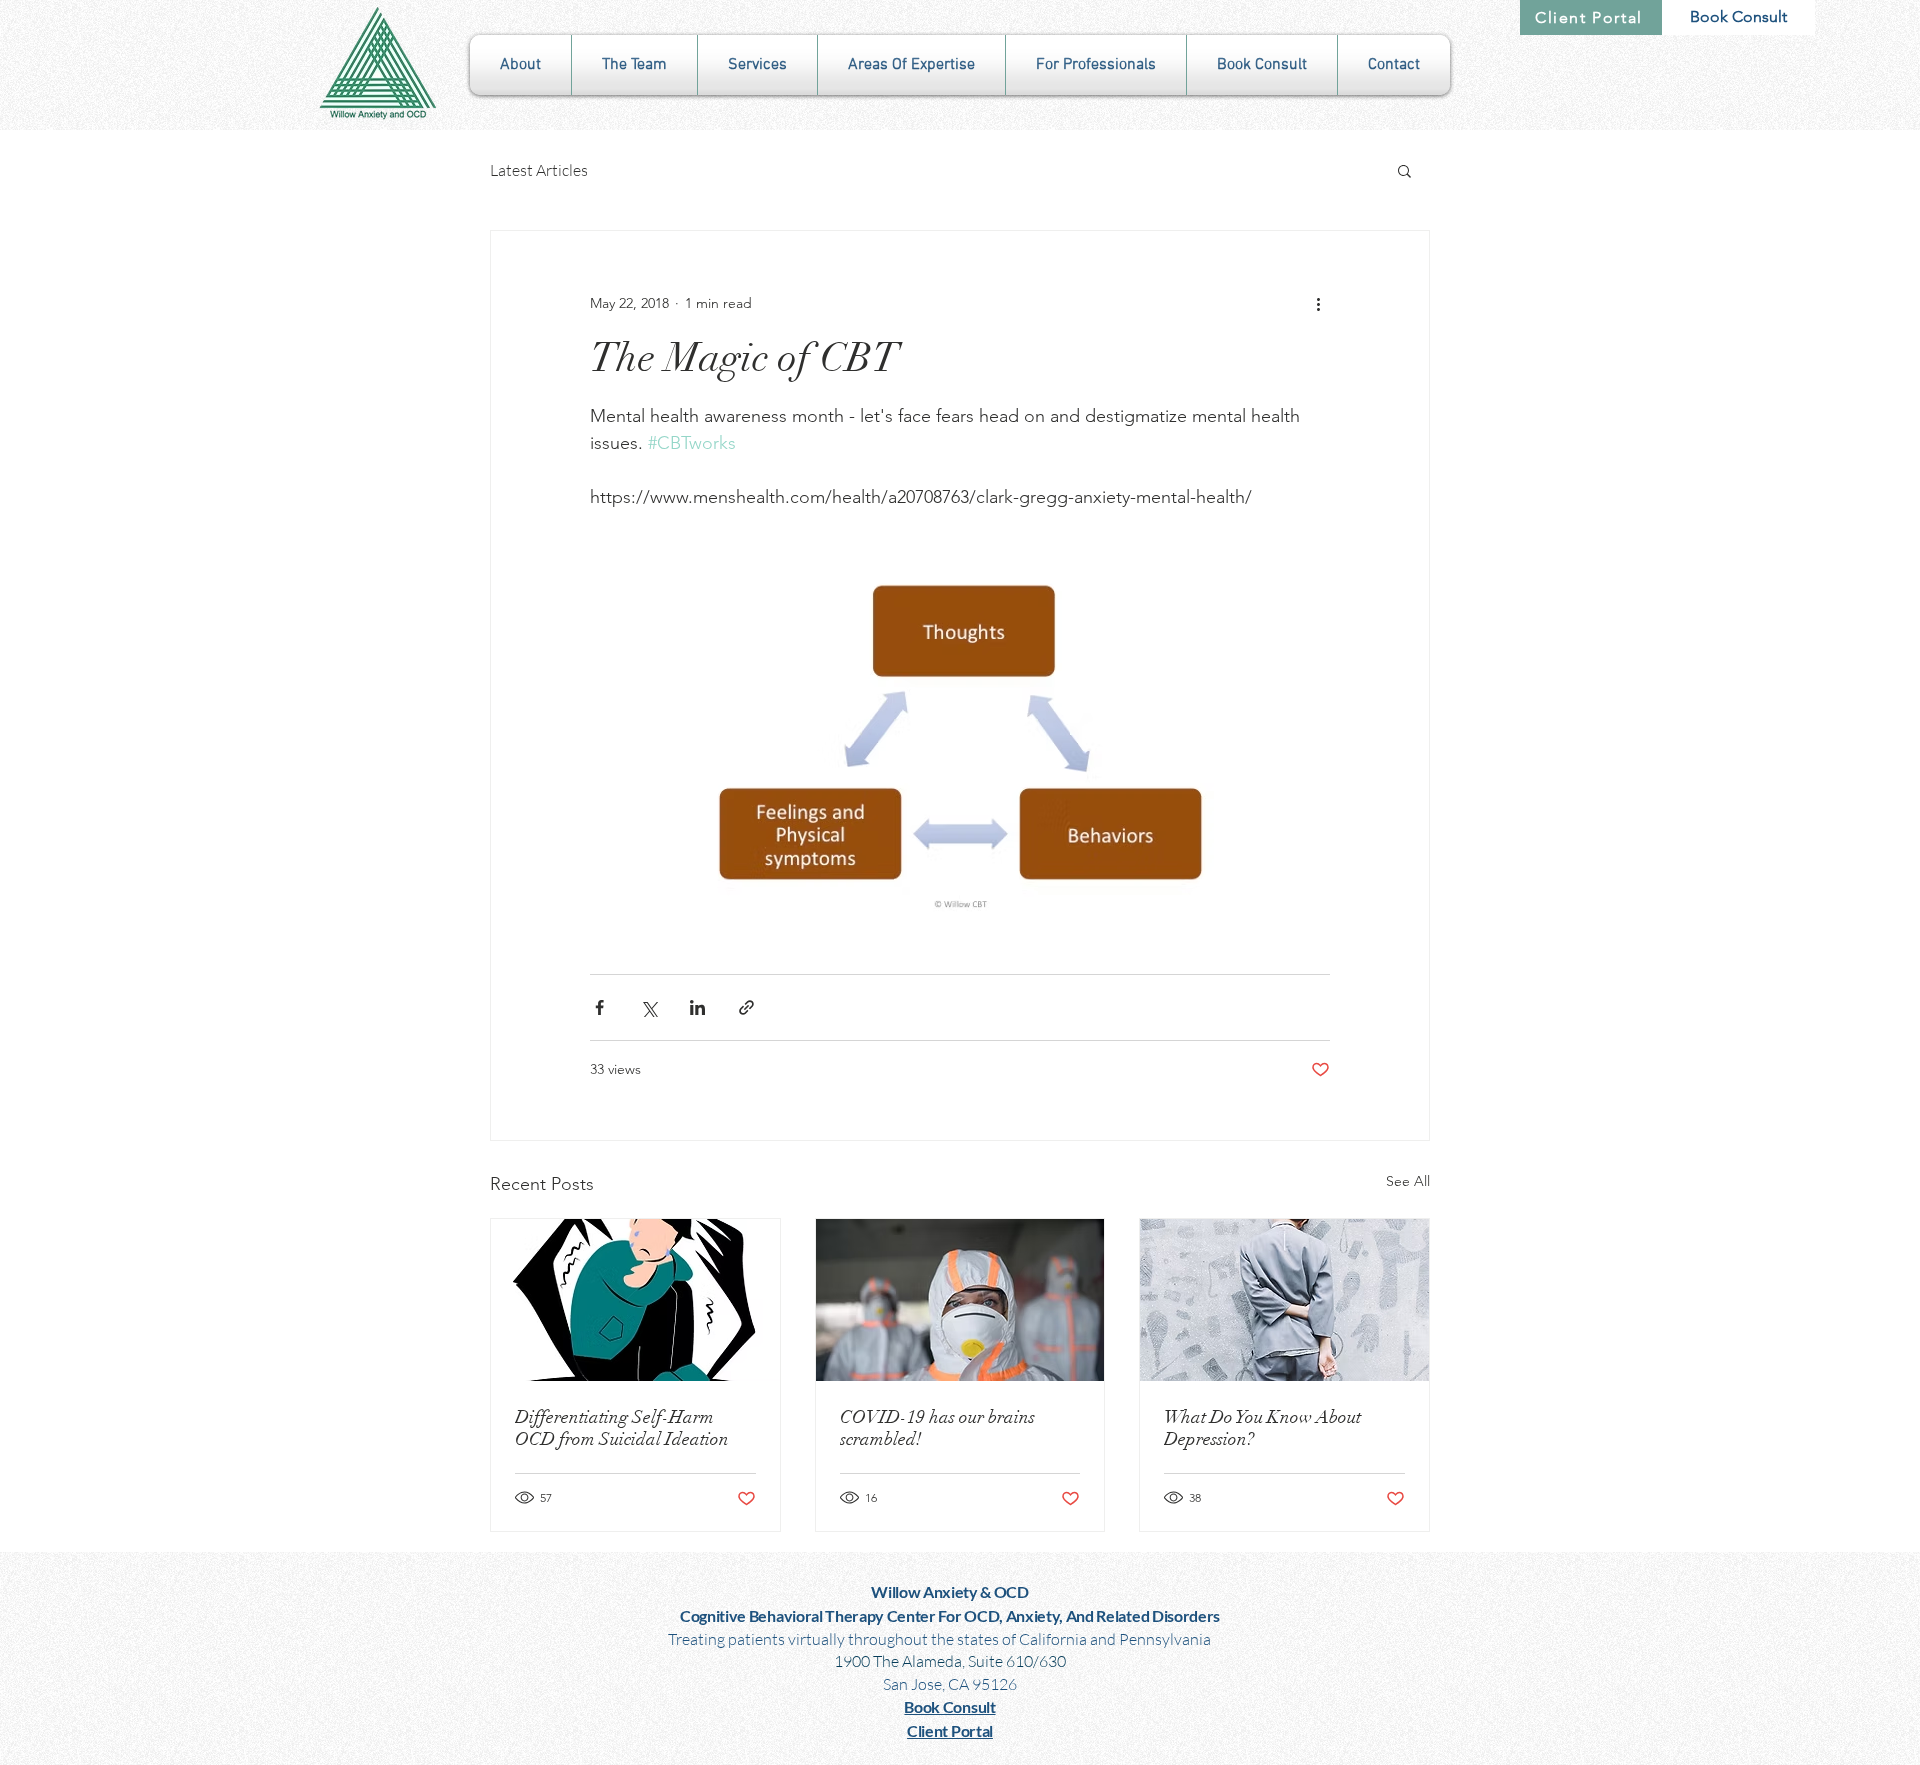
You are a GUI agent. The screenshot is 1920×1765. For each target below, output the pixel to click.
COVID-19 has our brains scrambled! (937, 1428)
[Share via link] (746, 1007)
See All (1408, 1181)
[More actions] (1318, 303)
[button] (520, 65)
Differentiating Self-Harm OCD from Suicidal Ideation (622, 1428)
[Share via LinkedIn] (697, 1007)
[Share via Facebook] (599, 1007)
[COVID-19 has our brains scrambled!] (960, 1300)
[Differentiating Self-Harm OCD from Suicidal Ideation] (635, 1300)
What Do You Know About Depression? (1262, 1428)
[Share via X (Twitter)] (648, 1007)
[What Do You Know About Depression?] (1284, 1300)
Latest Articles (539, 170)
